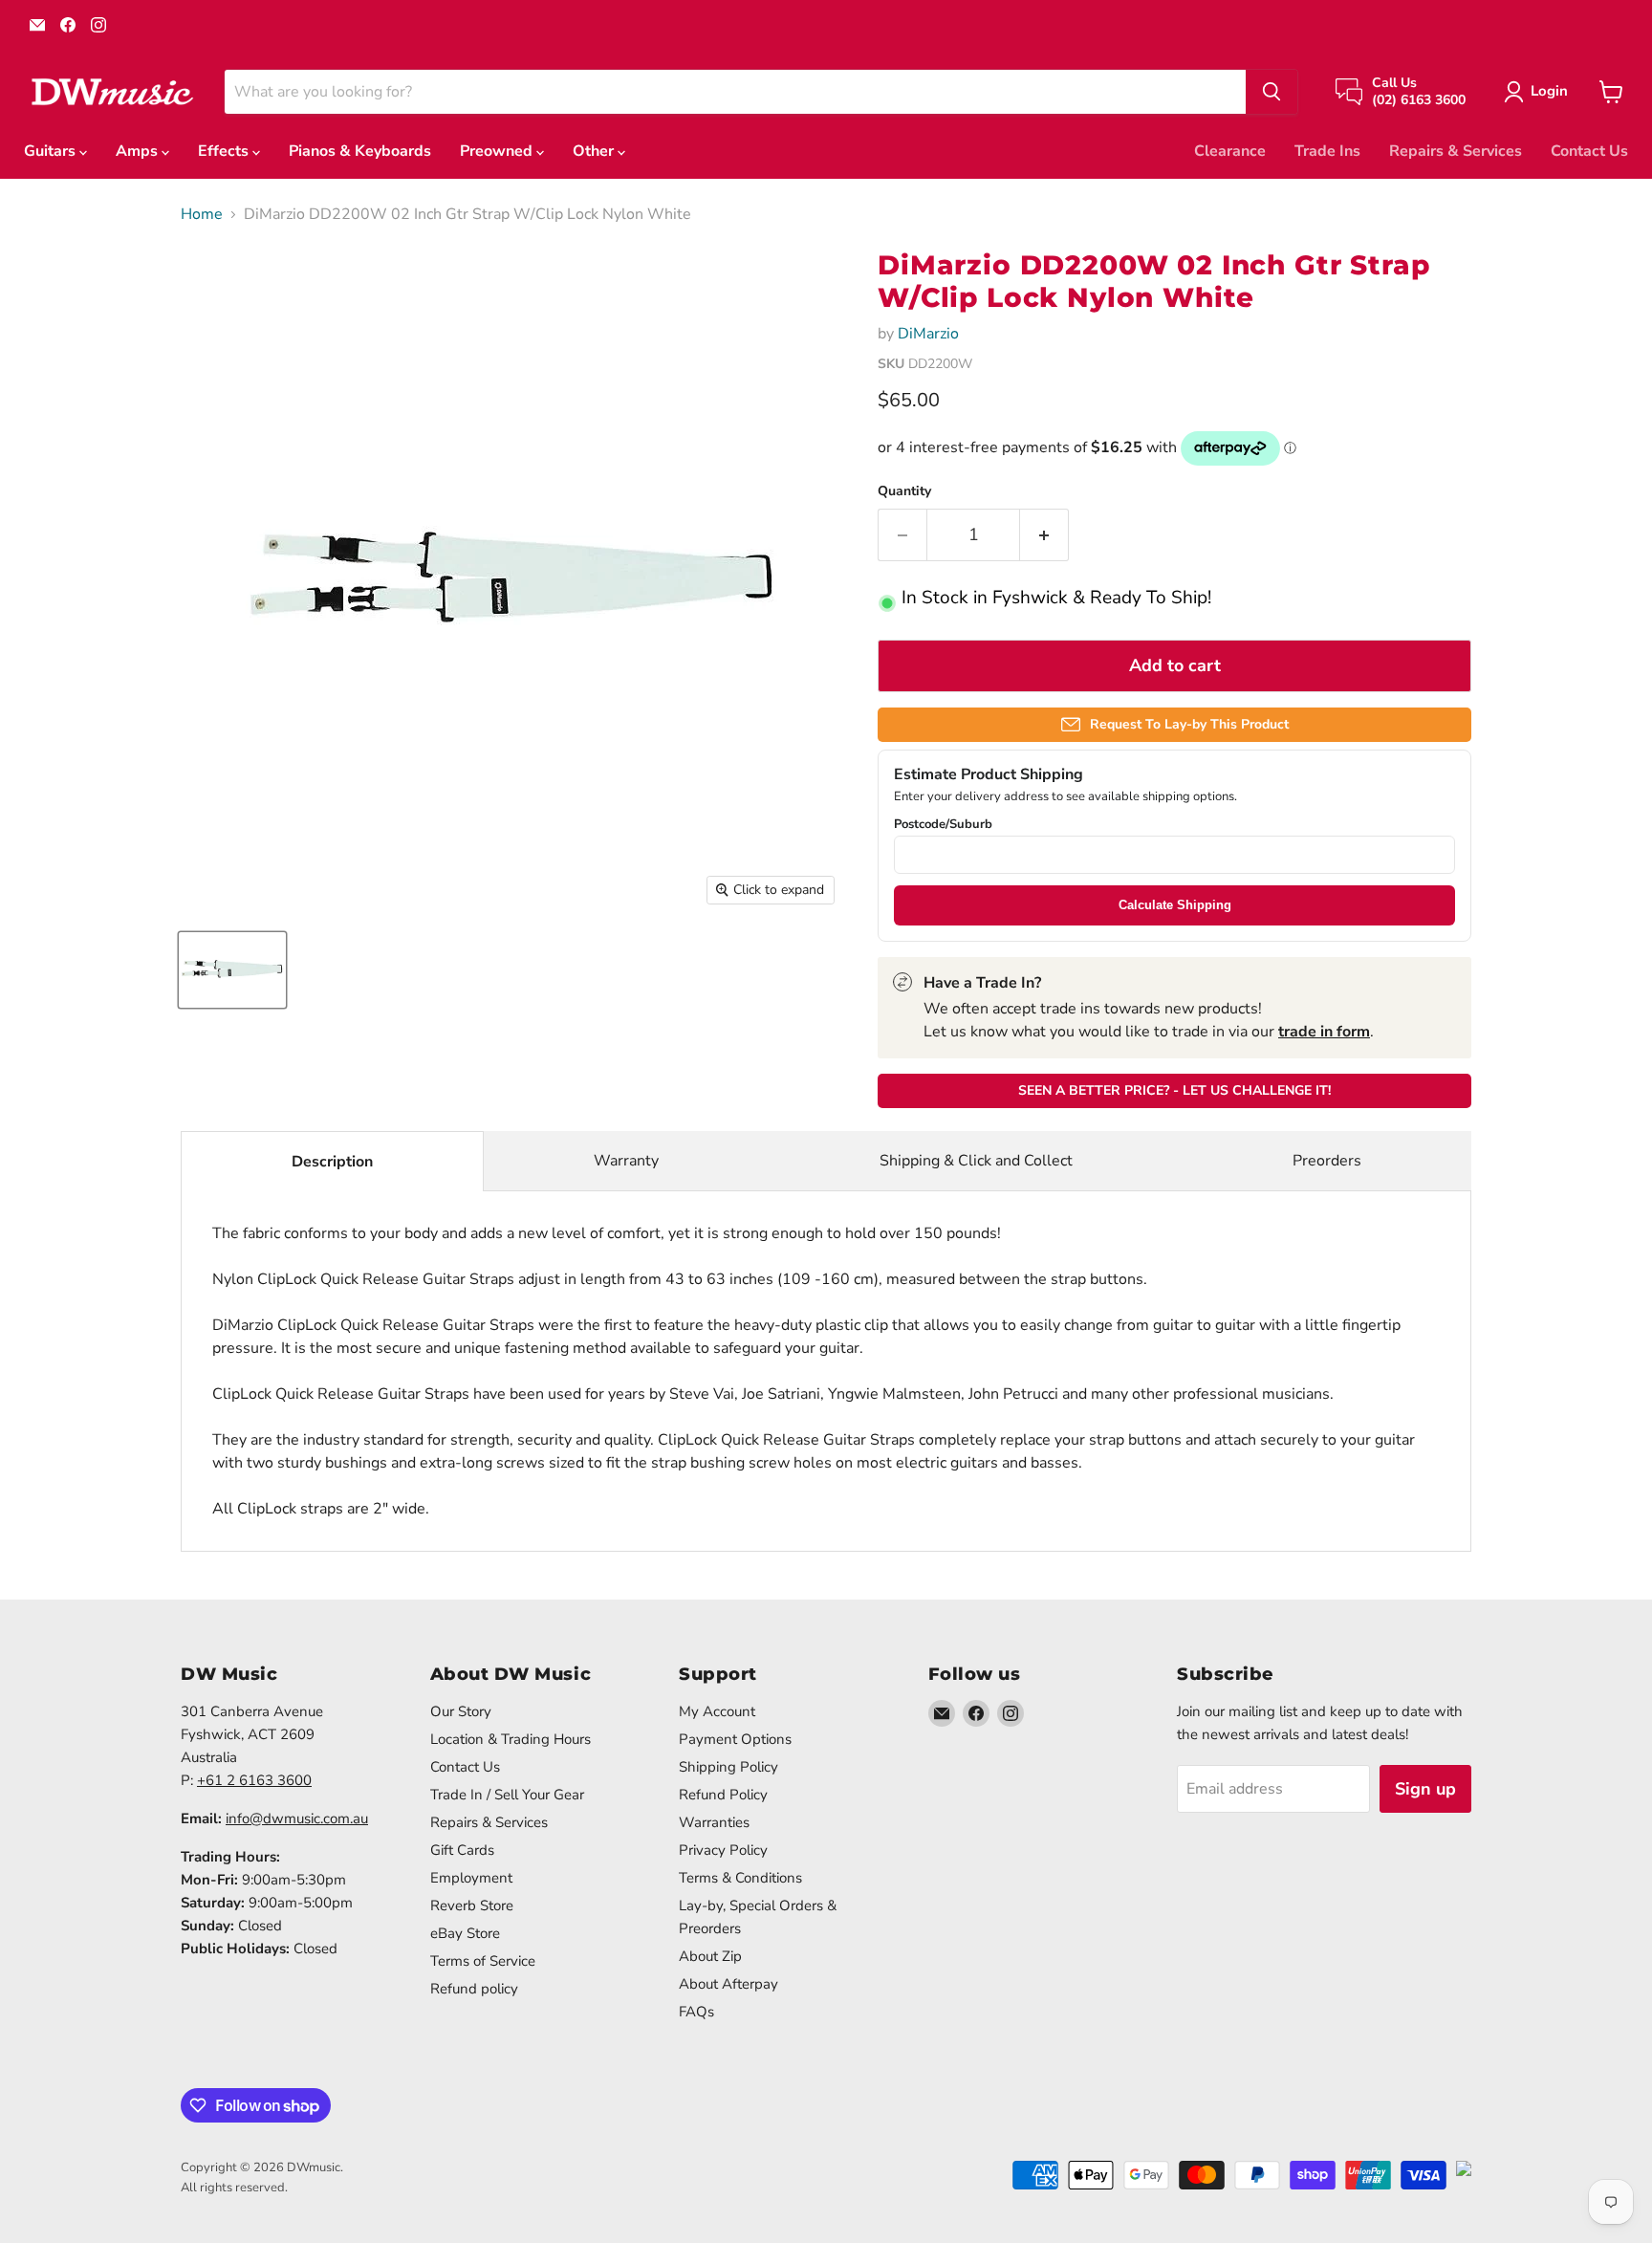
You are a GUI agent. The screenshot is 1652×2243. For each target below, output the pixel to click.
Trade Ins (1327, 151)
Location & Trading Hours (511, 1739)
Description (332, 1162)
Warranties (714, 1822)
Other (595, 151)
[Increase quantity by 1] (1044, 535)
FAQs (696, 2012)
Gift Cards (462, 1850)
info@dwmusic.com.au (297, 1818)
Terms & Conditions (740, 1878)
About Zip (710, 1956)
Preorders (1327, 1161)
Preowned (498, 151)
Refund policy (474, 1989)
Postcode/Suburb (943, 825)
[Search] (1272, 92)
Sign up (1425, 1789)
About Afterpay (728, 1984)
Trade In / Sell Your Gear (507, 1795)
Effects (225, 151)
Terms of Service (483, 1961)
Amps (139, 151)
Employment (471, 1878)
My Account (717, 1711)
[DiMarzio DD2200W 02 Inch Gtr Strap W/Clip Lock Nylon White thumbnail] (232, 970)
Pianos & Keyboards (360, 151)
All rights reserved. (234, 2188)
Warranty (626, 1161)
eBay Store (465, 1933)
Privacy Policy (723, 1850)
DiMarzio (928, 334)
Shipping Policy (728, 1767)
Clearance (1230, 151)
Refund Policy (723, 1795)
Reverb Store (472, 1905)
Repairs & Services (1456, 151)
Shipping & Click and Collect (976, 1161)
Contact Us (1589, 151)
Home (202, 214)
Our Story (461, 1711)
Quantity (904, 491)
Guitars (52, 151)
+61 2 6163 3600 (254, 1780)
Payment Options (735, 1739)
